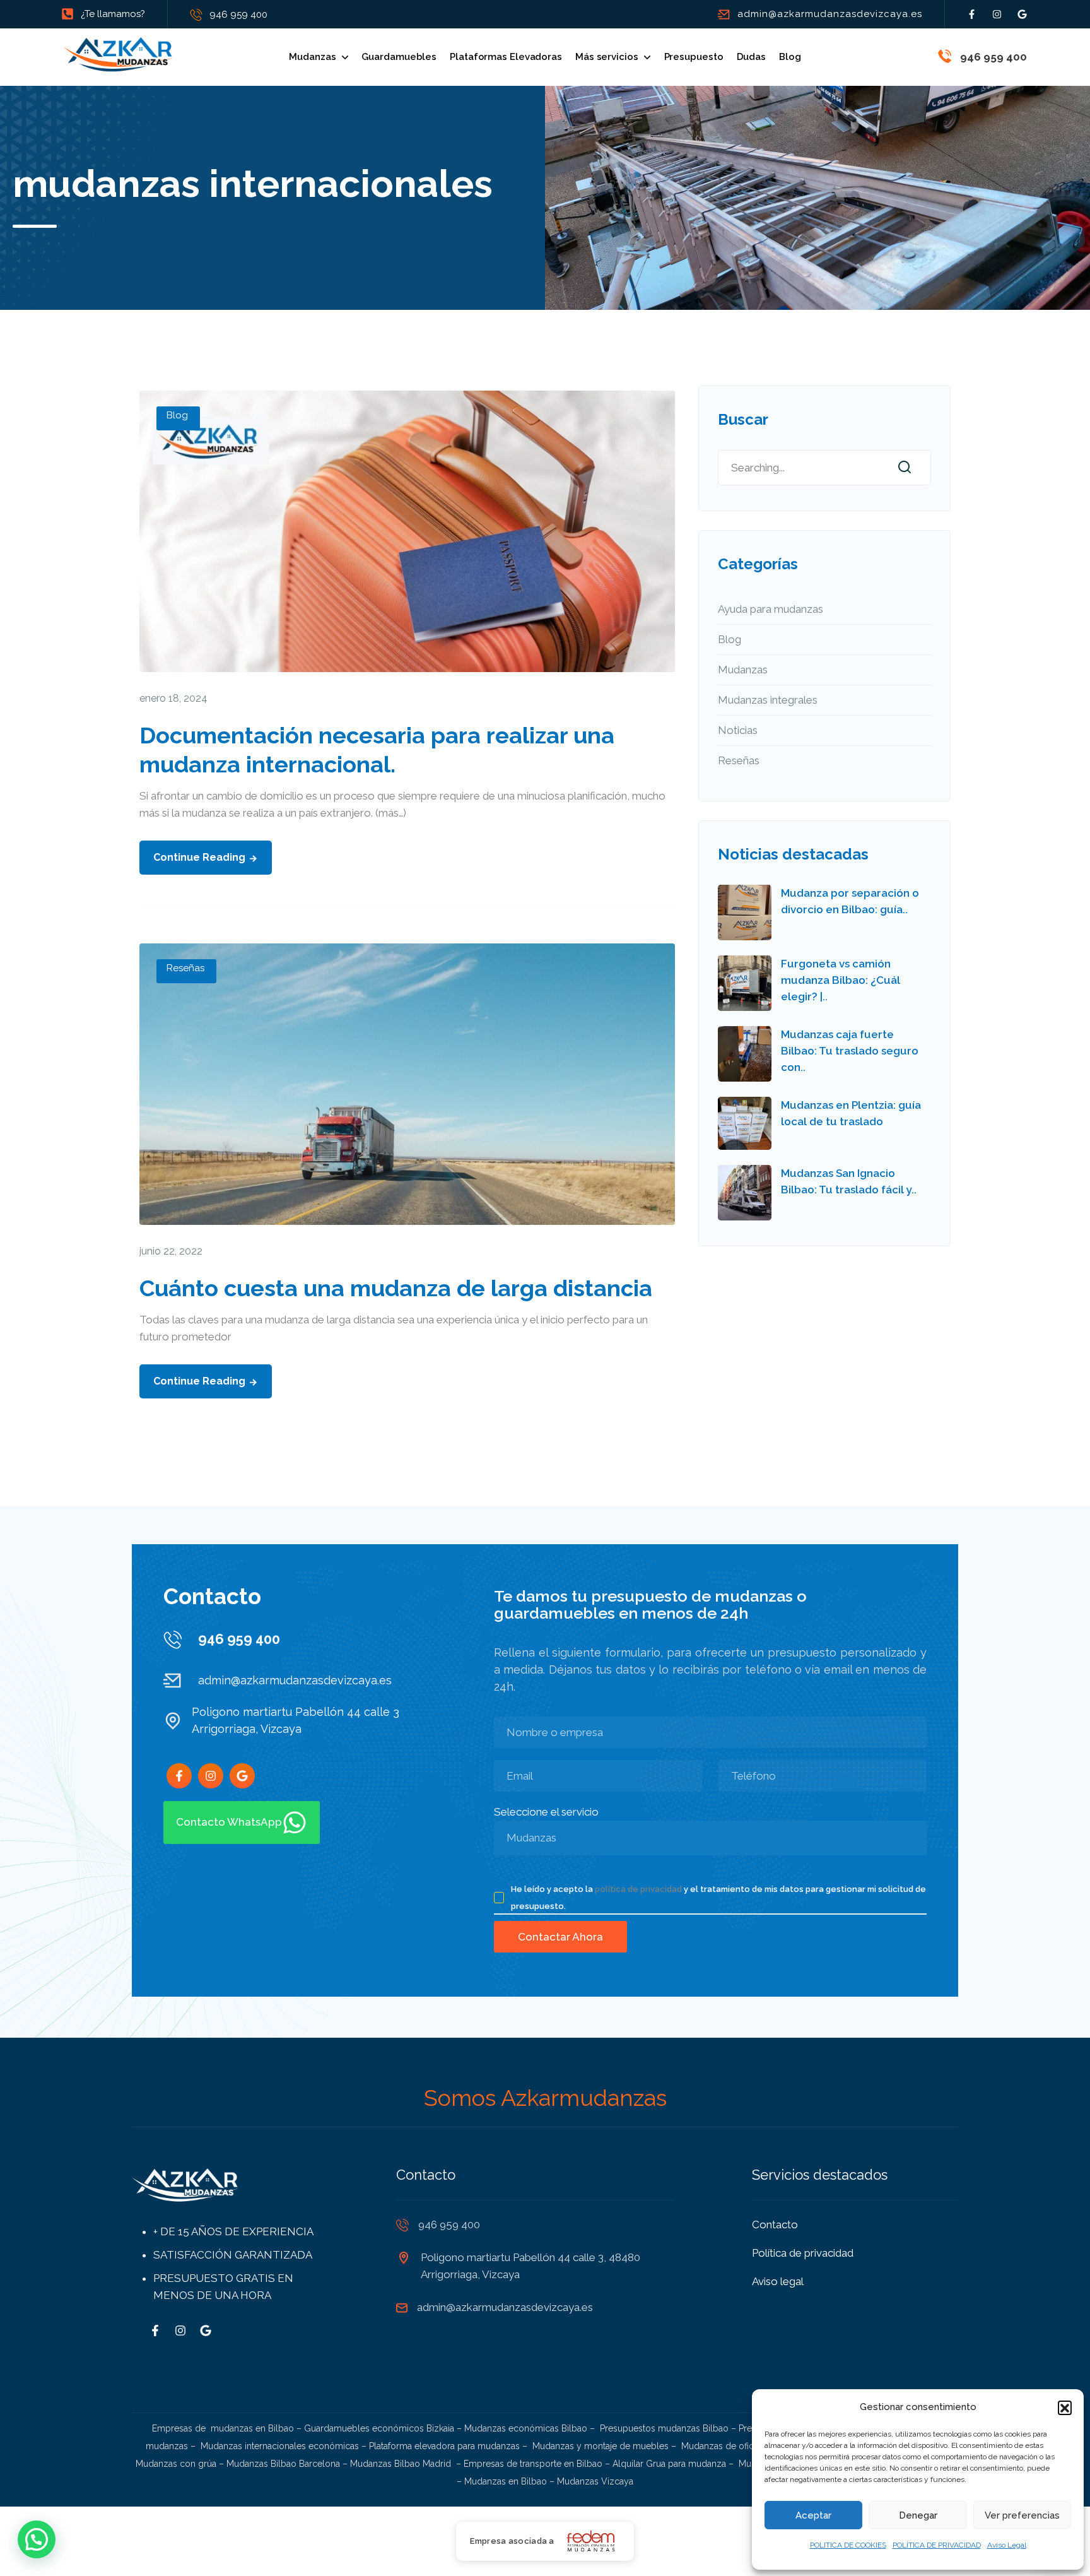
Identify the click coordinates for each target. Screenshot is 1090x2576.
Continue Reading (199, 857)
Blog (790, 57)
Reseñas (185, 968)
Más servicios (607, 57)
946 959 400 (238, 15)
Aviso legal (778, 2281)
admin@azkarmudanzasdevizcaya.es (830, 14)
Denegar (918, 2515)
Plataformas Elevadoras (506, 57)
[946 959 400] (945, 56)
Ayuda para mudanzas (771, 609)
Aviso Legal (1007, 2545)
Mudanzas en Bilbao (506, 2481)
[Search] (905, 468)
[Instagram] (997, 14)
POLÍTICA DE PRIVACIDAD (937, 2545)
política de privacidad (638, 1889)
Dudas (752, 57)
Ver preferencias (1022, 2515)
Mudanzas (312, 57)
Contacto (775, 2224)
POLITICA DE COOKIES (848, 2545)
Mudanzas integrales (768, 700)
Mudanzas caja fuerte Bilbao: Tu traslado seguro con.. (850, 1051)
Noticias (738, 730)
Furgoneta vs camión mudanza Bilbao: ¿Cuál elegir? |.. (841, 980)
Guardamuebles (399, 57)
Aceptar (813, 2515)
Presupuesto (694, 57)
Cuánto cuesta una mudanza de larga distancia (396, 1288)
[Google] (1022, 14)
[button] (1065, 2408)
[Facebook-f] (972, 14)
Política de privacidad (803, 2253)
